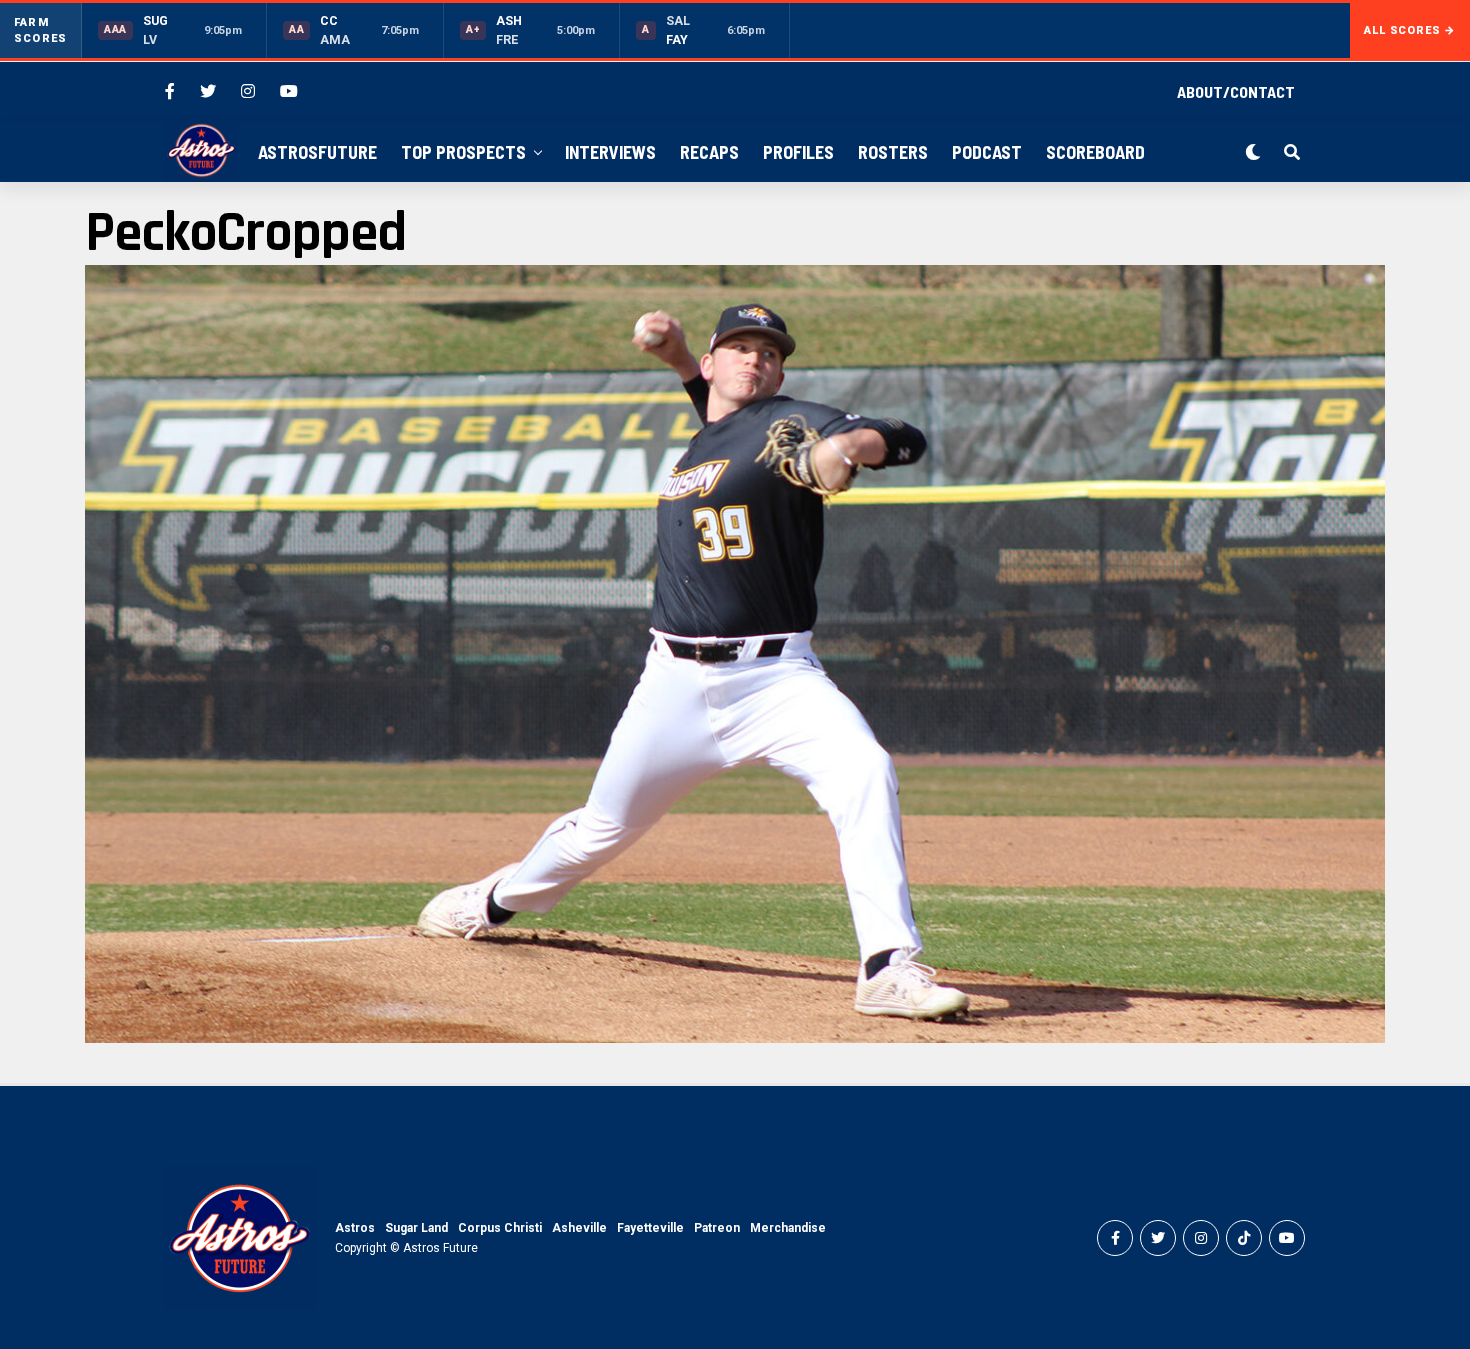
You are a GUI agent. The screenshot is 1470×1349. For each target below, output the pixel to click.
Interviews (610, 152)
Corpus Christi (500, 1228)
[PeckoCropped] (735, 1037)
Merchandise (788, 1228)
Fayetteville (650, 1228)
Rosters (893, 152)
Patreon (717, 1228)
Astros (355, 1228)
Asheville (579, 1228)
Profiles (798, 152)
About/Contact (1236, 91)
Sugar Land (416, 1228)
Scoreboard (1095, 152)
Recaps (709, 152)
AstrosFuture (317, 152)
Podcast (987, 152)
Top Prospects (463, 152)
